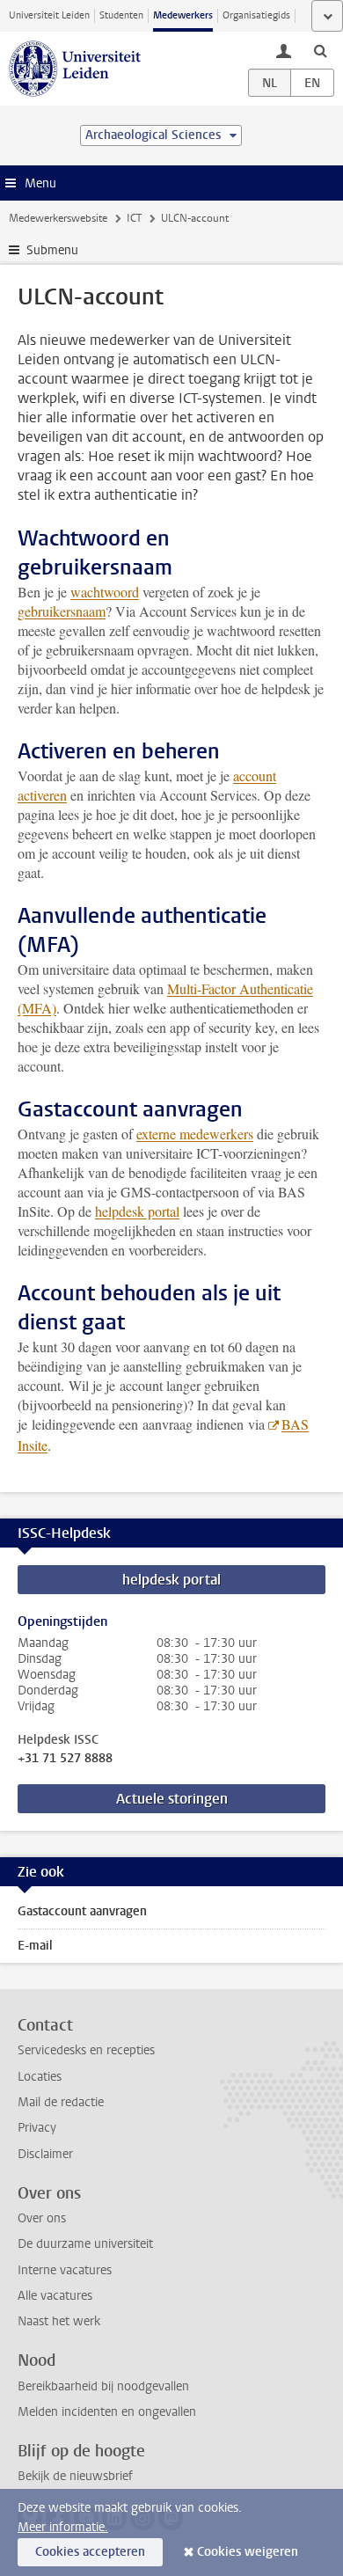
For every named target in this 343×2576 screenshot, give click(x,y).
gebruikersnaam (62, 611)
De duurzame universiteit (85, 2244)
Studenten (121, 15)
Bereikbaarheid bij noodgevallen (103, 2386)
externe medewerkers (195, 1134)
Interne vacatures (65, 2270)
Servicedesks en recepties (86, 2050)
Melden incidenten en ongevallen (107, 2412)
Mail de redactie (61, 2102)
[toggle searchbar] (320, 50)
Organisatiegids (256, 15)
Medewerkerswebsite (58, 218)
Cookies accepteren (90, 2552)
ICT (134, 218)
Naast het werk (59, 2321)
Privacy (37, 2128)
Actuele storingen (172, 1799)
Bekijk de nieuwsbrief (75, 2476)
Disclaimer (45, 2154)
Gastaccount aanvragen (82, 1911)
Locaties (40, 2077)
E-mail (35, 1946)
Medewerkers (183, 15)
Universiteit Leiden (49, 15)
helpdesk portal (137, 1211)
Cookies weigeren (248, 2552)
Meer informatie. (63, 2527)
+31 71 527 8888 (65, 1759)
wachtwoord (105, 592)
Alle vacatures (55, 2296)
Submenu (52, 250)
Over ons (42, 2218)
